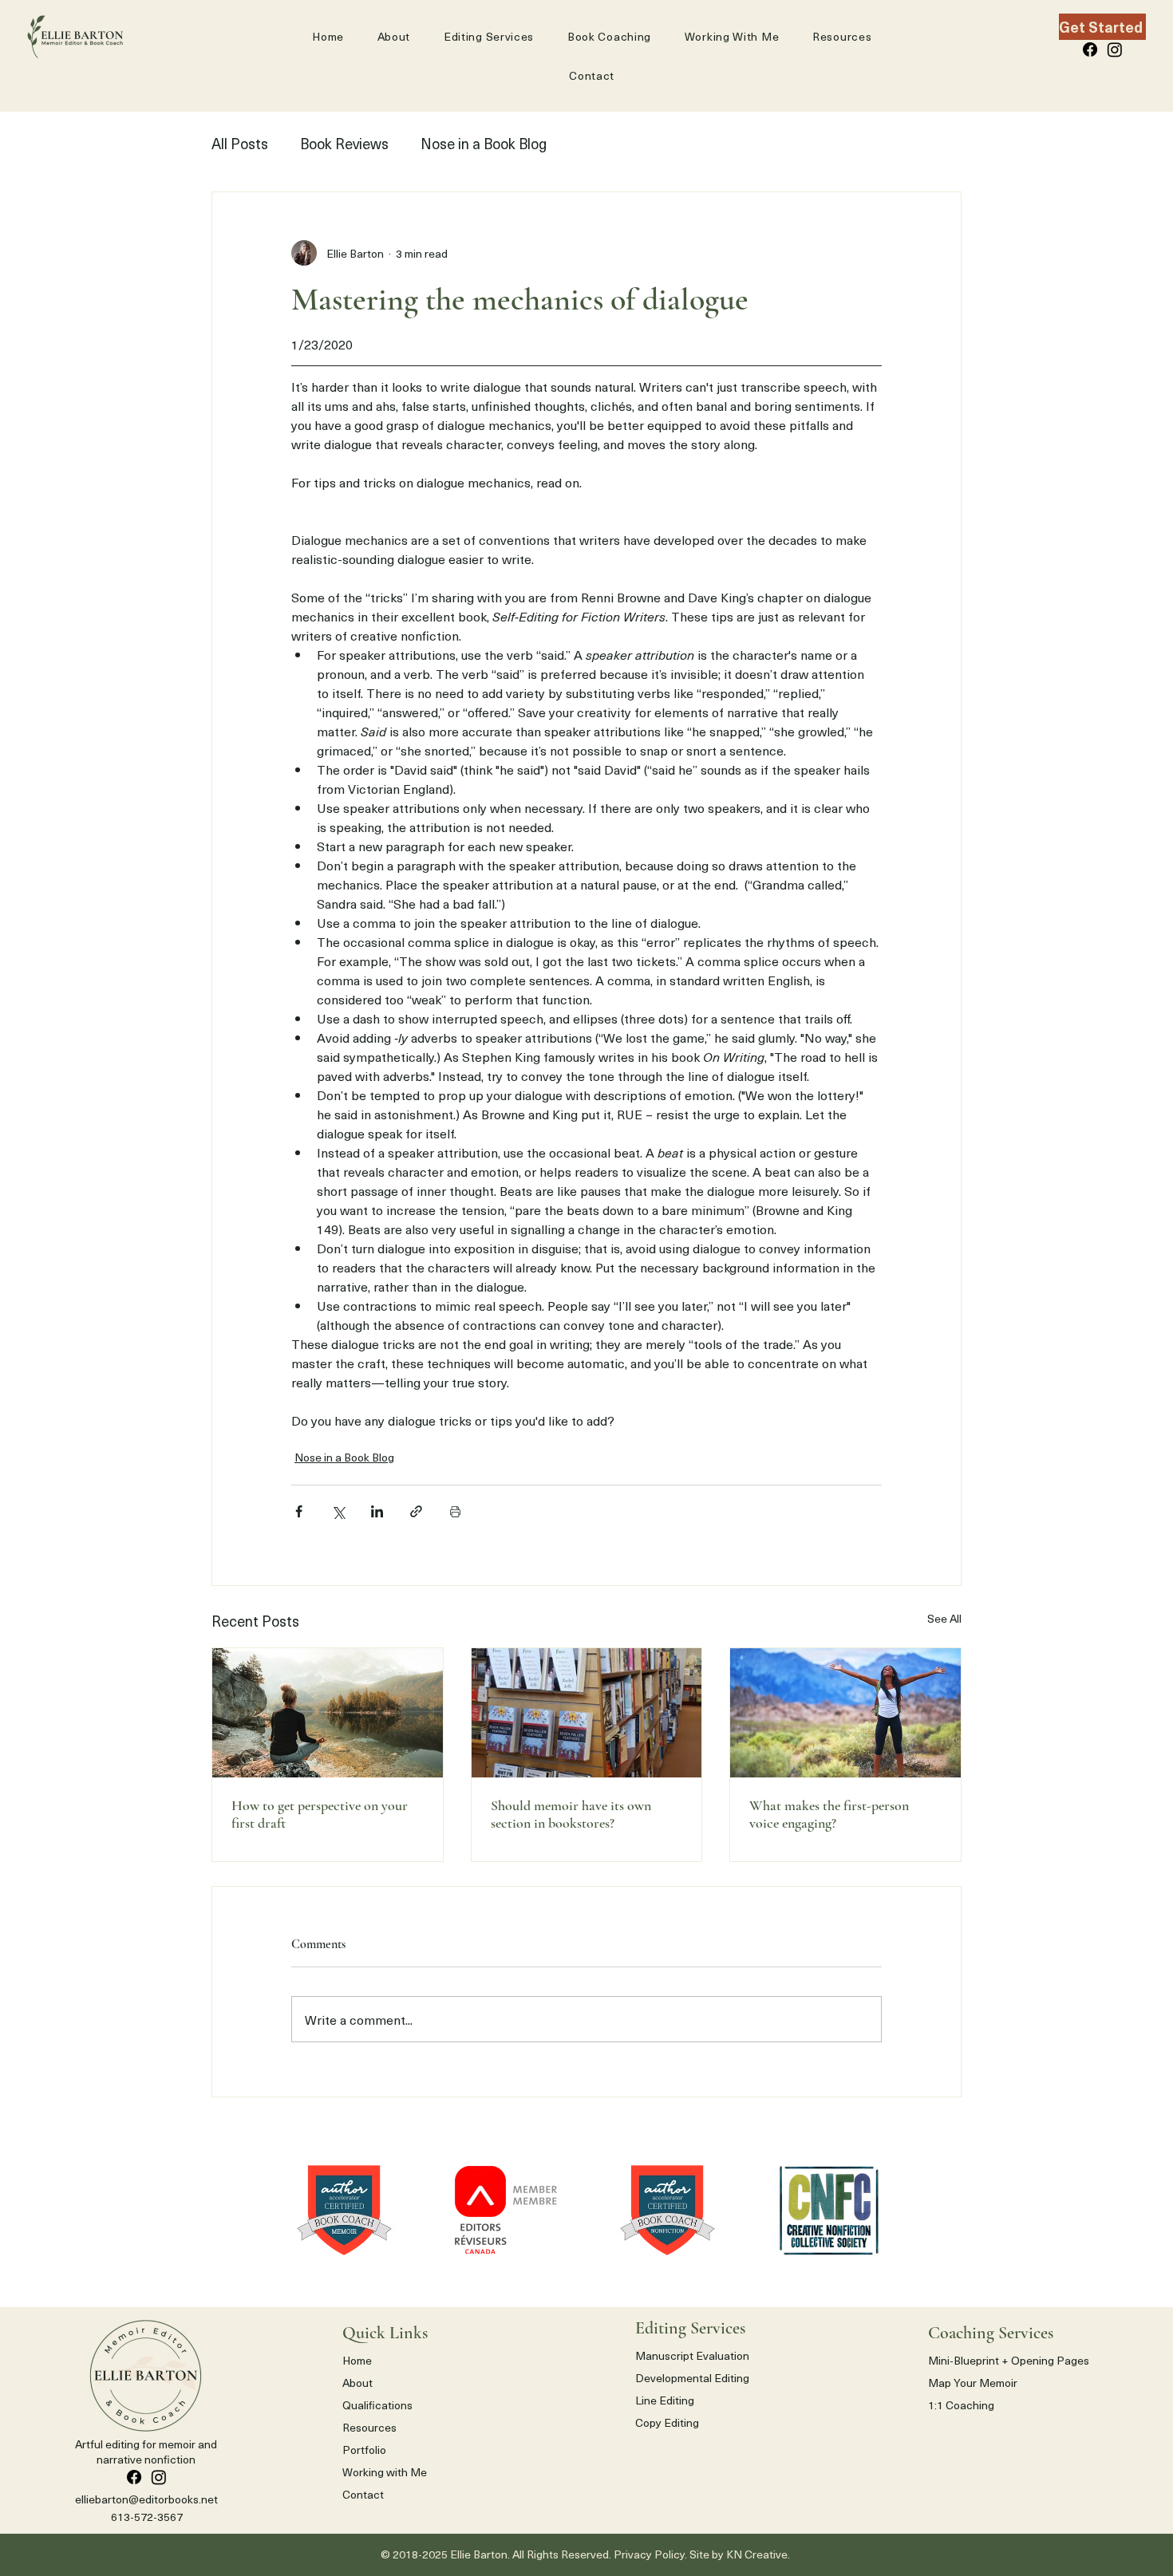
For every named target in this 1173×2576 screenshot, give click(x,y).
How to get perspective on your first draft (320, 1814)
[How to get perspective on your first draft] (328, 1713)
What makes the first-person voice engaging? (829, 1814)
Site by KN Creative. (741, 2554)
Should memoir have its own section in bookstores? (571, 1814)
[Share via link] (416, 1511)
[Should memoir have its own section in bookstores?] (587, 1713)
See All (944, 1618)
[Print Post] (455, 1511)
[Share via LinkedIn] (377, 1511)
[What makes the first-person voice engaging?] (845, 1713)
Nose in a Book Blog (484, 143)
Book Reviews (344, 143)
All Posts (240, 143)
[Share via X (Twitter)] (338, 1511)
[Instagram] (1115, 49)
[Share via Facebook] (299, 1511)
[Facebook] (1090, 49)
